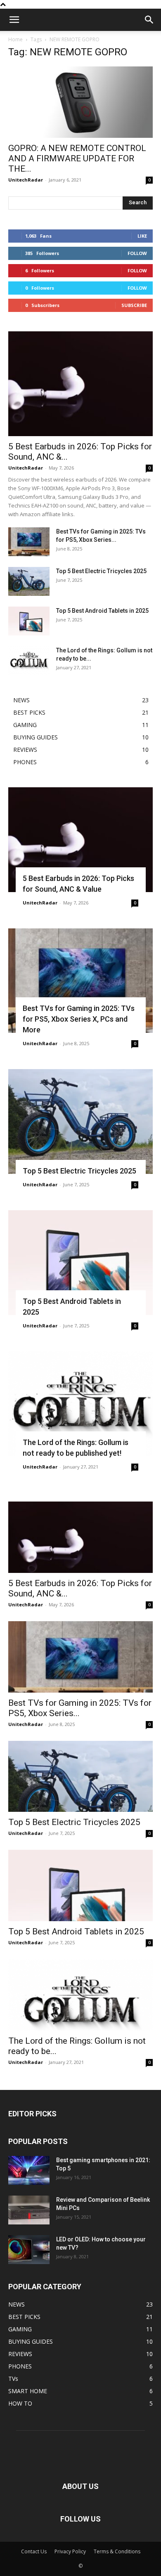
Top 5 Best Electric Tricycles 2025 (101, 571)
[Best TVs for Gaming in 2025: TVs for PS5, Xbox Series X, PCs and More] (29, 542)
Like (142, 236)
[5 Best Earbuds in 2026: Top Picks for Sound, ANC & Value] (80, 384)
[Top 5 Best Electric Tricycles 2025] (29, 581)
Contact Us (34, 2551)
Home (15, 39)
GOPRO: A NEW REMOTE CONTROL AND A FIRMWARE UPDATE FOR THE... (77, 158)
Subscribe (134, 305)
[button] (14, 20)
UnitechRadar (26, 180)
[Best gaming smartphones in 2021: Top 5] (29, 2170)
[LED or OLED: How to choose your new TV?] (29, 2250)
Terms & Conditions (117, 2551)
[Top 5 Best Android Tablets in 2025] (29, 621)
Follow (137, 253)
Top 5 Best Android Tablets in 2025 (102, 611)
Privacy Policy (70, 2551)
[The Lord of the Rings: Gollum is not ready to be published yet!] (29, 661)
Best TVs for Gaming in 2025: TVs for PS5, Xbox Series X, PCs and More (79, 1019)
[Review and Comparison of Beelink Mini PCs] (29, 2210)
